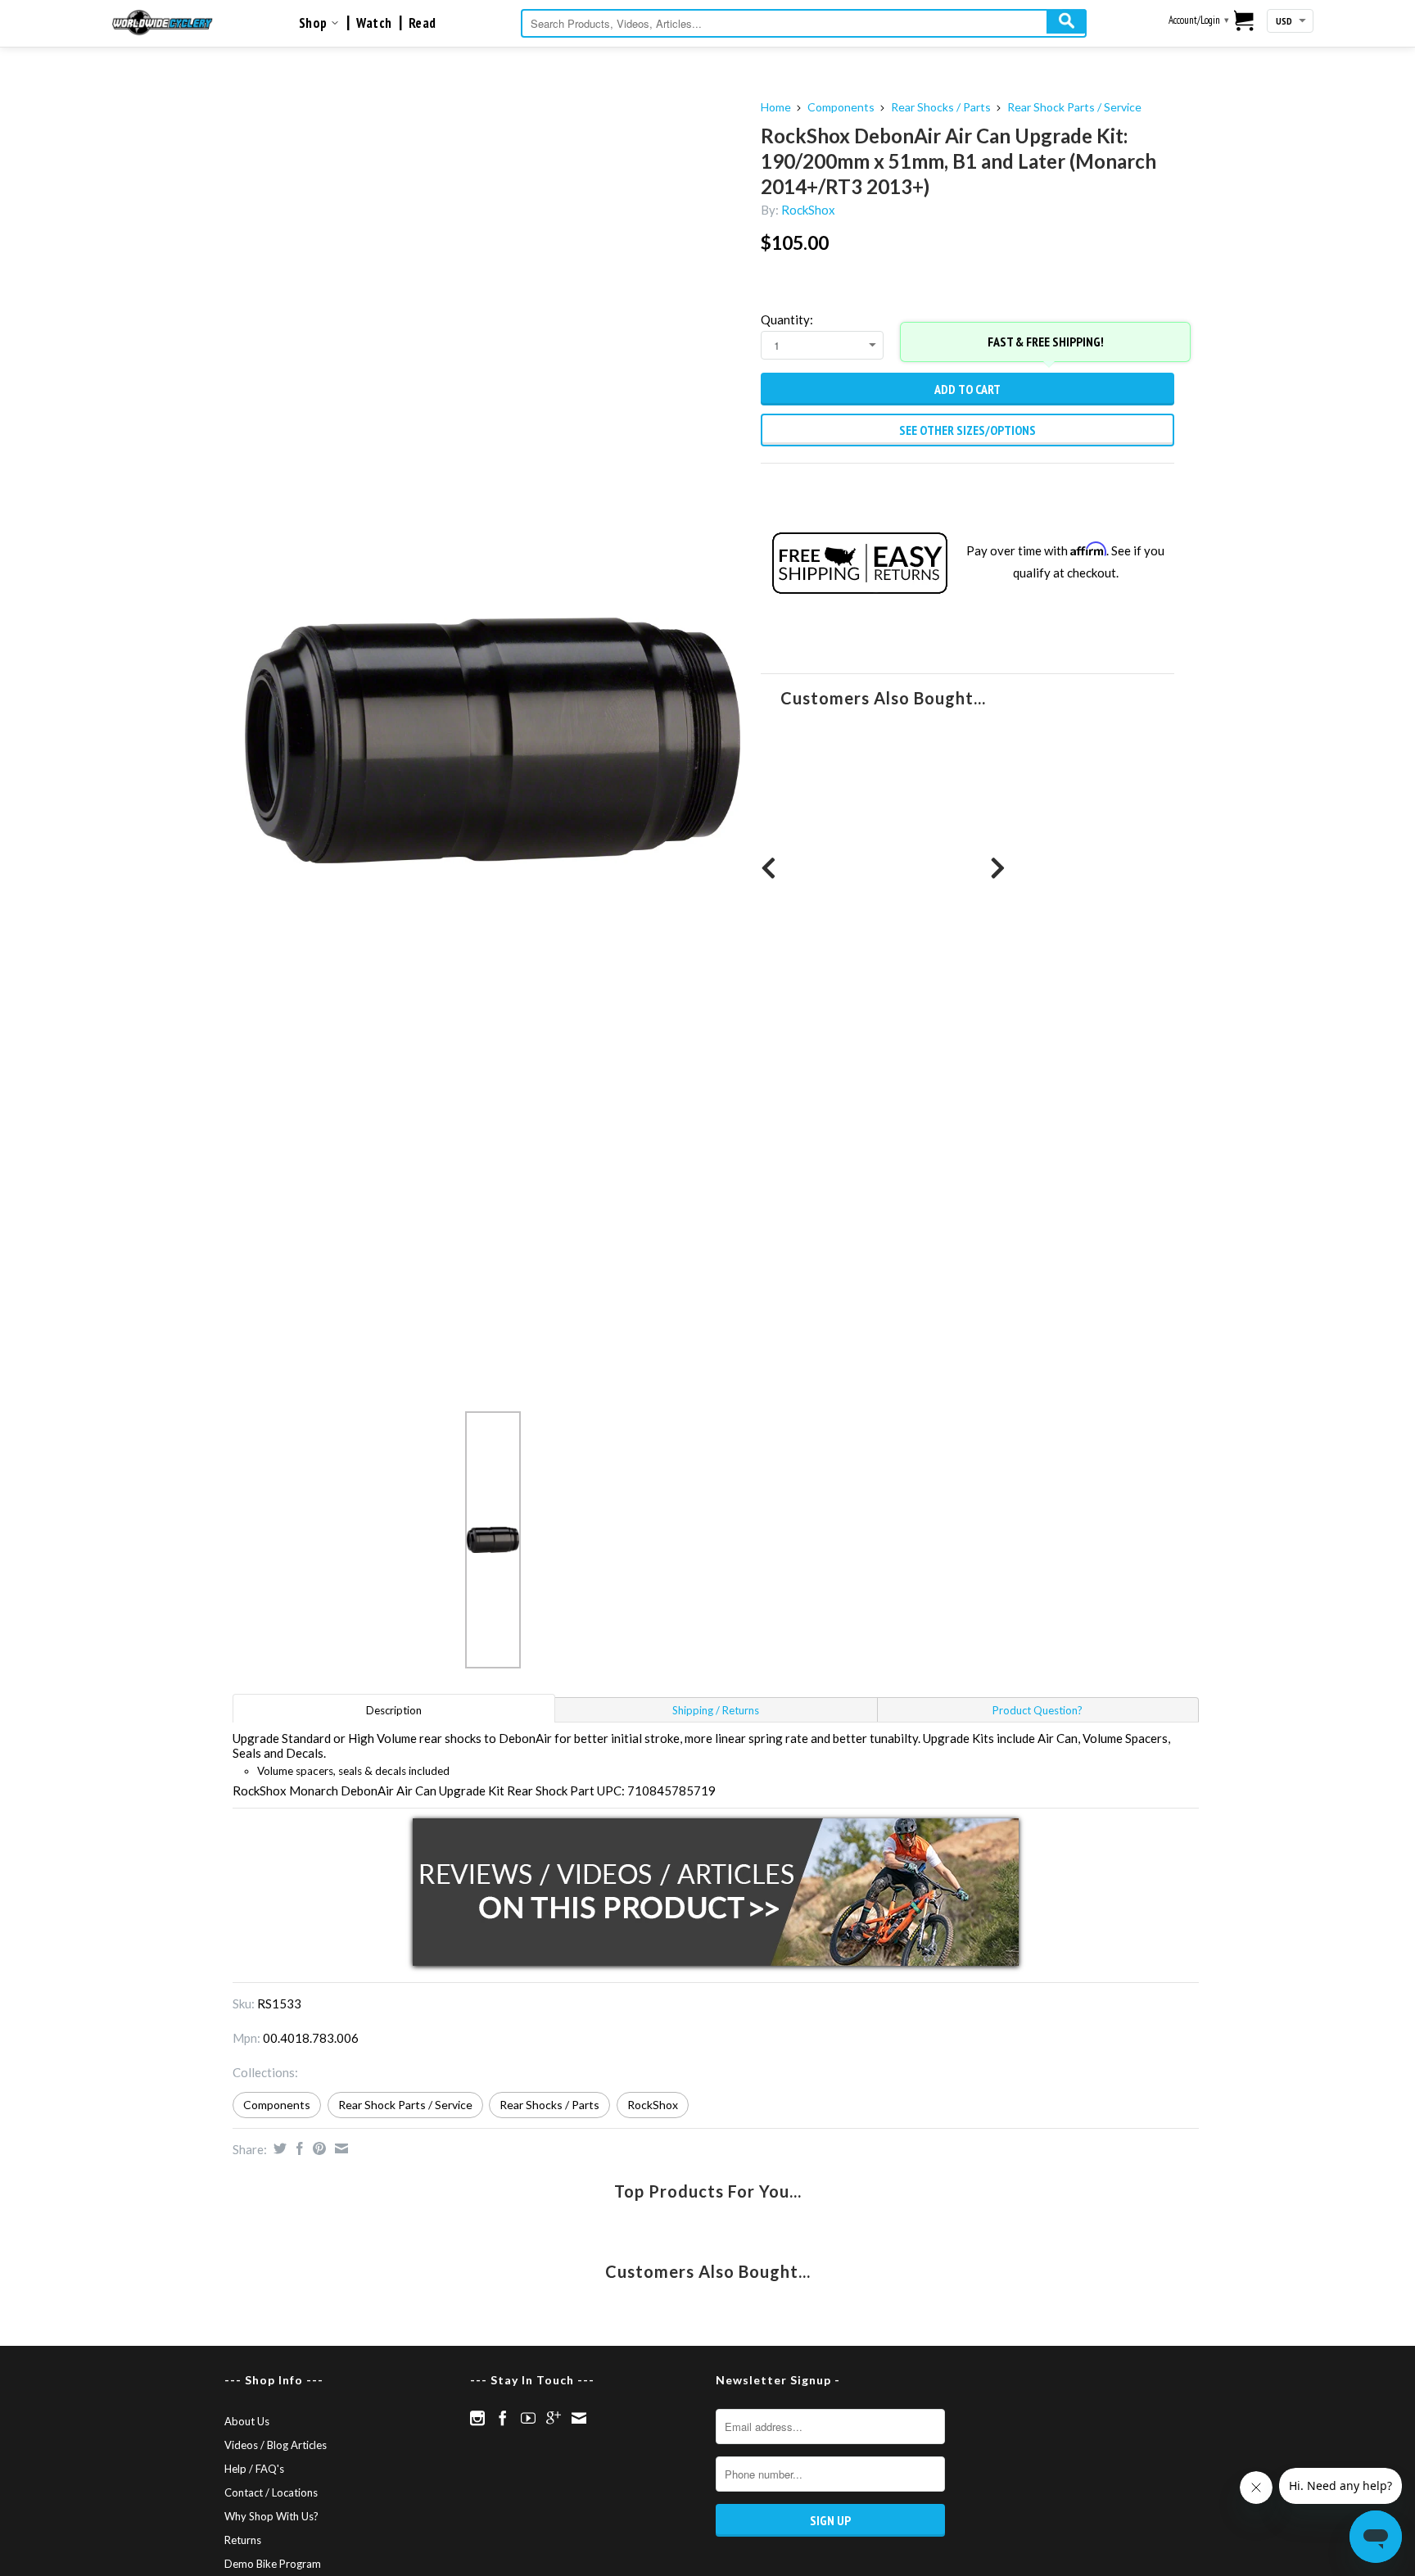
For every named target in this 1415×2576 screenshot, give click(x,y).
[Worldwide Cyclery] (163, 23)
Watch (374, 23)
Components (841, 107)
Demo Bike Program (273, 2564)
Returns (243, 2540)
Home (776, 107)
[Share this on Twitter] (278, 2148)
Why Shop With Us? (271, 2516)
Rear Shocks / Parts (941, 107)
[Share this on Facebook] (298, 2148)
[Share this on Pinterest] (317, 2148)
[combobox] (804, 23)
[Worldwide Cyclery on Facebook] (503, 2418)
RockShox (808, 210)
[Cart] (1244, 22)
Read (423, 23)
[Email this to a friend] (339, 2148)
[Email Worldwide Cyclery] (579, 2418)
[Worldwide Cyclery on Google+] (554, 2418)
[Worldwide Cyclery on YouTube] (528, 2418)
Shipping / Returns (716, 1710)
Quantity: (787, 319)
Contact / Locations (271, 2492)
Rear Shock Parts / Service (1074, 107)
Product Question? (1038, 1710)
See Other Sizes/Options (967, 430)
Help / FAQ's (254, 2469)
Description (394, 1710)
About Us (247, 2421)
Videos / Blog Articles (276, 2445)
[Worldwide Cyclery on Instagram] (477, 2418)
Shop (315, 23)
